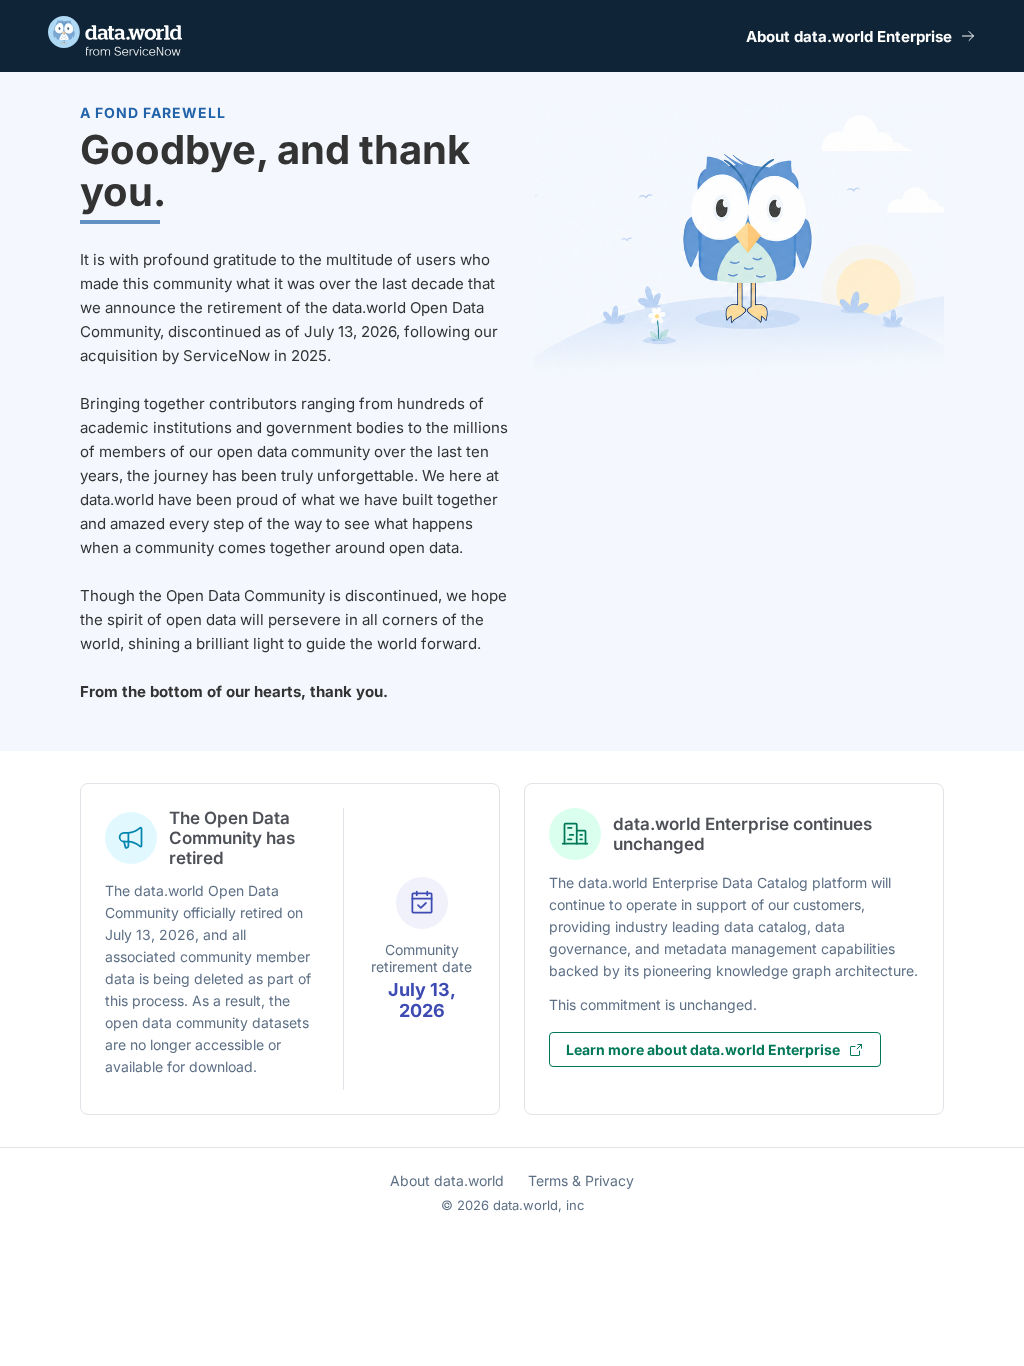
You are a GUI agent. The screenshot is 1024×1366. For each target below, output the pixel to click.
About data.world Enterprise (849, 36)
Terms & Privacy (581, 1180)
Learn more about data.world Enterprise (703, 1049)
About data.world (447, 1180)
